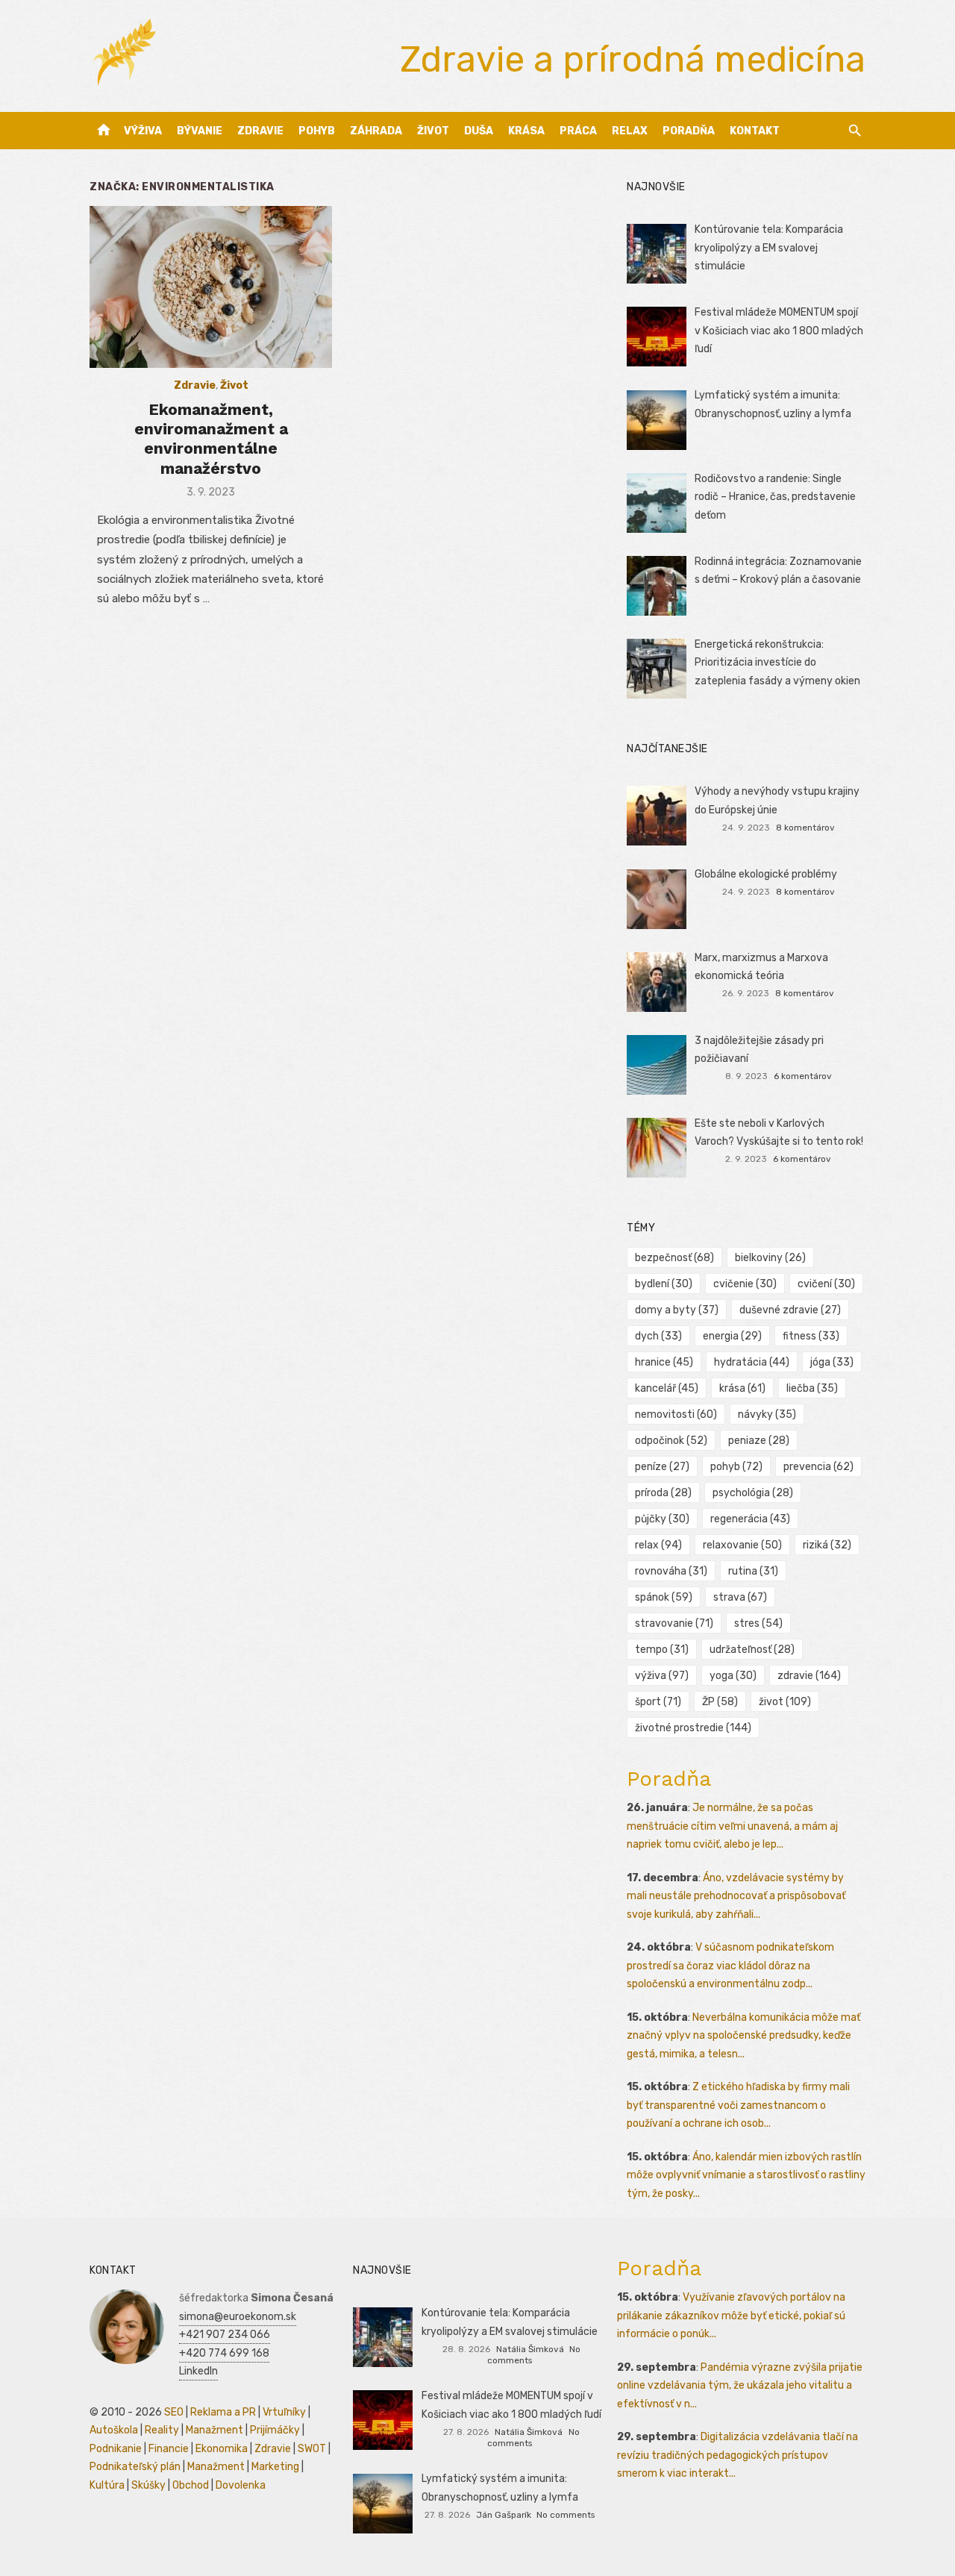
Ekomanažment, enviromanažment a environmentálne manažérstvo (211, 439)
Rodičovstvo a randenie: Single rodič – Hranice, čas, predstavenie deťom (775, 497)
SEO (174, 2412)
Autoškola (114, 2430)
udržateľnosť (752, 1650)
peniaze (759, 1441)
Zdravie (260, 131)
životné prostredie (693, 1728)
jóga (832, 1362)
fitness (811, 1336)
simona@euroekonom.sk (238, 2317)
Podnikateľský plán (135, 2467)
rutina (753, 1571)
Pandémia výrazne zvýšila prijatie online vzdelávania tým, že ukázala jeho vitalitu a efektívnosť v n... (740, 2386)
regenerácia (750, 1519)
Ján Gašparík (504, 2515)
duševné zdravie (790, 1310)
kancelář (667, 1388)
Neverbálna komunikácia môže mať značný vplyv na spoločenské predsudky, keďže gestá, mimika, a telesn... (743, 2036)
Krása (526, 131)
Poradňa (689, 131)
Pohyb (317, 131)
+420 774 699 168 (224, 2353)
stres (758, 1623)
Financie (169, 2449)
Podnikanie (116, 2449)
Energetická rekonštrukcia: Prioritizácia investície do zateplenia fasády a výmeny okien (777, 663)
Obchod (191, 2485)
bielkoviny (770, 1258)
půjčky (662, 1519)
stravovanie (674, 1623)
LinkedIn (198, 2371)
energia (732, 1336)
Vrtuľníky (284, 2412)
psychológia (753, 1493)
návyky (767, 1414)
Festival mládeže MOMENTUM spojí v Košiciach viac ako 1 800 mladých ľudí (779, 331)
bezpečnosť (674, 1258)
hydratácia (752, 1362)
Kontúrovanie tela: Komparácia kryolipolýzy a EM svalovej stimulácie (769, 248)
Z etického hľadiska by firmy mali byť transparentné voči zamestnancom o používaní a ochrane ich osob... (738, 2105)
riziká (827, 1545)
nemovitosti (676, 1414)
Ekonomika (222, 2449)
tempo (662, 1650)
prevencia (818, 1467)
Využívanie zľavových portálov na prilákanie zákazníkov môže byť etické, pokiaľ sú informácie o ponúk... (731, 2316)
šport (658, 1702)
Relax (630, 131)
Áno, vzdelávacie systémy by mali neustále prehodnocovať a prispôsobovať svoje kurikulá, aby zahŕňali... (736, 1896)
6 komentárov (803, 1076)
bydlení (664, 1284)
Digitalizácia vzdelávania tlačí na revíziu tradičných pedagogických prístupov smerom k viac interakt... (738, 2455)
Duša (479, 131)
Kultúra (107, 2485)
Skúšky (148, 2485)
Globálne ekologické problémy (766, 874)
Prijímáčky (275, 2430)
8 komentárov (805, 828)
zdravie (809, 1676)
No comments (566, 2515)
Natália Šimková (530, 2349)
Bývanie (200, 131)
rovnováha (671, 1571)
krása (742, 1388)
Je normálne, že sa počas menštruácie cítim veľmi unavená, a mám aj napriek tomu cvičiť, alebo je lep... (732, 1826)
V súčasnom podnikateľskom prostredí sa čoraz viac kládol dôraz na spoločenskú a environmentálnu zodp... (730, 1966)
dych (658, 1336)
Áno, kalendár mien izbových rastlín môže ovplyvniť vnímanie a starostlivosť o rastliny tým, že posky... (746, 2175)
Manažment (215, 2430)
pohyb (736, 1467)
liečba (812, 1388)
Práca (578, 131)
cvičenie (745, 1284)
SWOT (312, 2449)
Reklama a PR (223, 2412)
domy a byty (677, 1310)
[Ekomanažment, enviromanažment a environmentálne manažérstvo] (211, 287)
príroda (663, 1493)
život (785, 1702)
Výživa (143, 131)
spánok (664, 1597)
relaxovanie (742, 1545)
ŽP (720, 1702)
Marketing (275, 2467)
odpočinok (671, 1441)
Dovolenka (241, 2485)
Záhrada (376, 131)
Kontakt (755, 131)
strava (740, 1597)
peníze (662, 1467)
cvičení (826, 1284)
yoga (733, 1676)
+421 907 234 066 (225, 2335)
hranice (664, 1362)
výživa (662, 1676)
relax (658, 1545)
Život (433, 131)
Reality (162, 2430)
